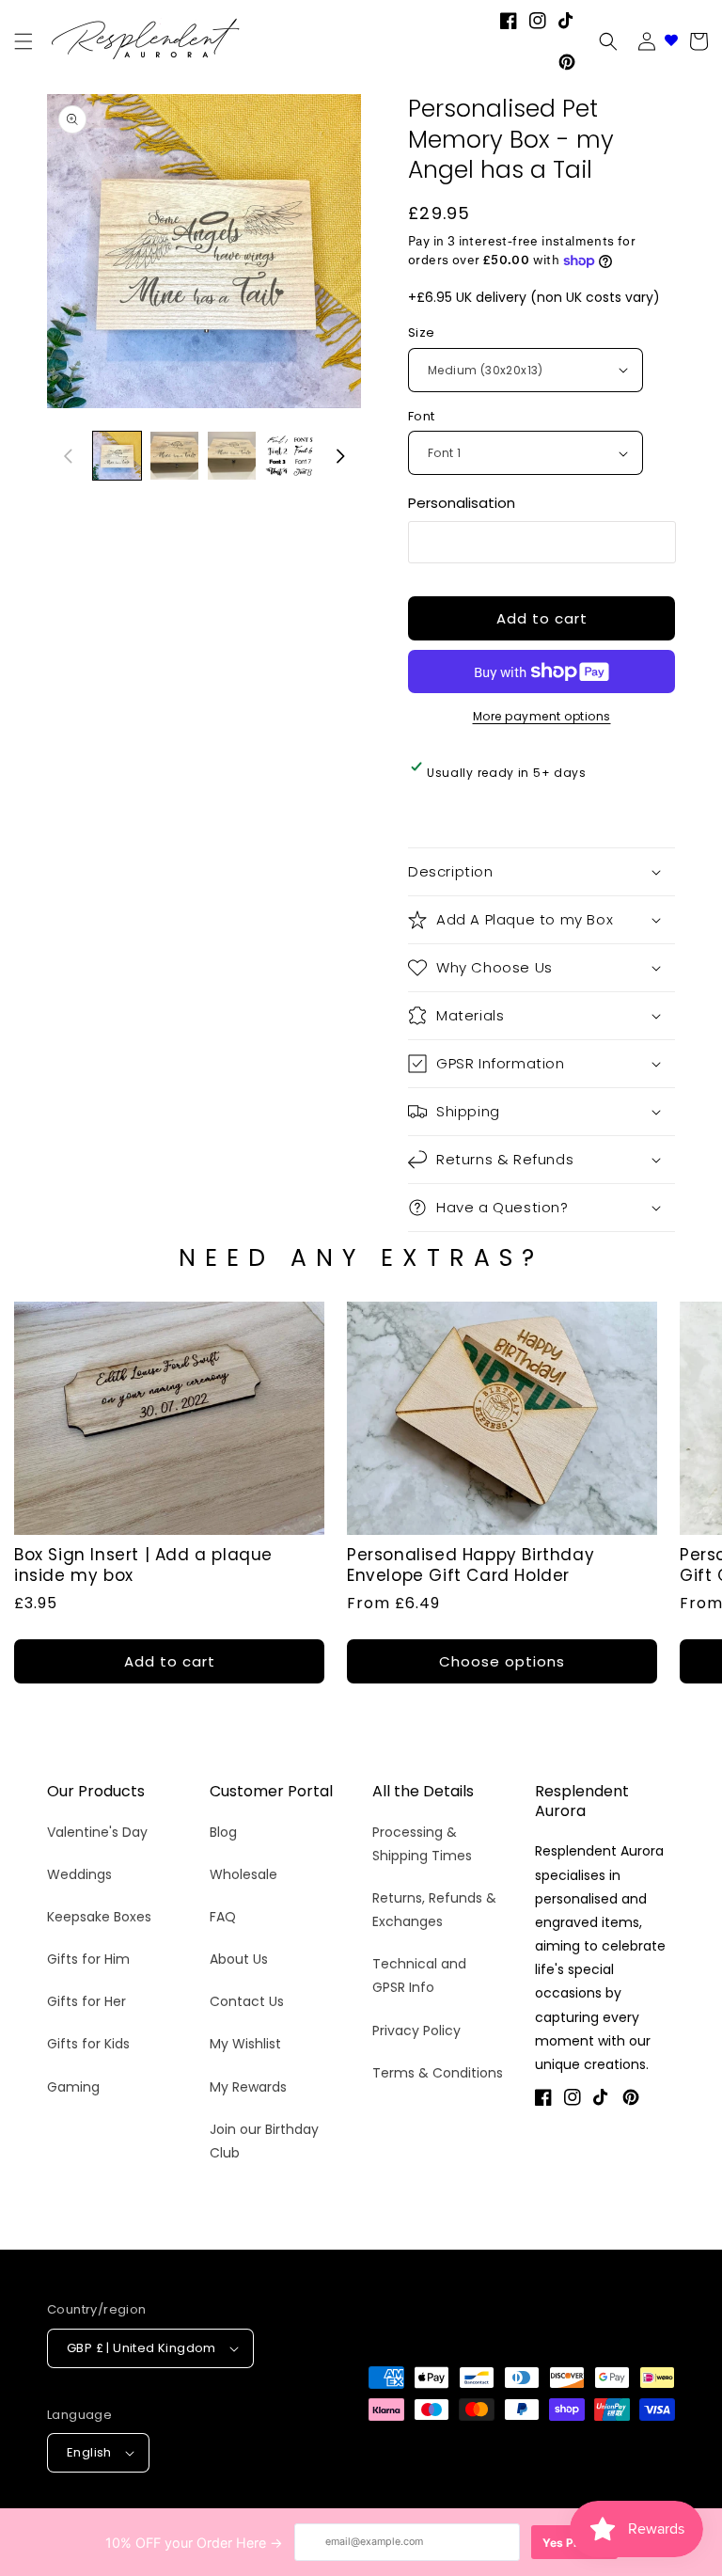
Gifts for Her (86, 2001)
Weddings (79, 1874)
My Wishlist (245, 2044)
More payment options (542, 716)
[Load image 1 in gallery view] (117, 456)
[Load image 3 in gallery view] (232, 456)
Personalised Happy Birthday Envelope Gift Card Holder (471, 1565)
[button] (608, 41)
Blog (223, 1832)
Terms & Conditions (438, 2073)
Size (422, 332)
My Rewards (248, 2087)
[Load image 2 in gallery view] (174, 456)
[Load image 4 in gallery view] (289, 456)
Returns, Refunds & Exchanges (434, 1910)
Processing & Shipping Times (422, 1844)
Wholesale (243, 1874)
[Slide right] (340, 456)
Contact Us (247, 2001)
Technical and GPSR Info (419, 1975)
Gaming (73, 2087)
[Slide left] (68, 456)
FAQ (223, 1917)
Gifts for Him (88, 1959)
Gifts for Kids (88, 2044)
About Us (239, 1959)
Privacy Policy (416, 2031)
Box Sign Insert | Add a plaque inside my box (143, 1565)
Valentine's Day (97, 1832)
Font (422, 416)
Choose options (502, 1661)
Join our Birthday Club (264, 2141)
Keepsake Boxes (99, 1917)
